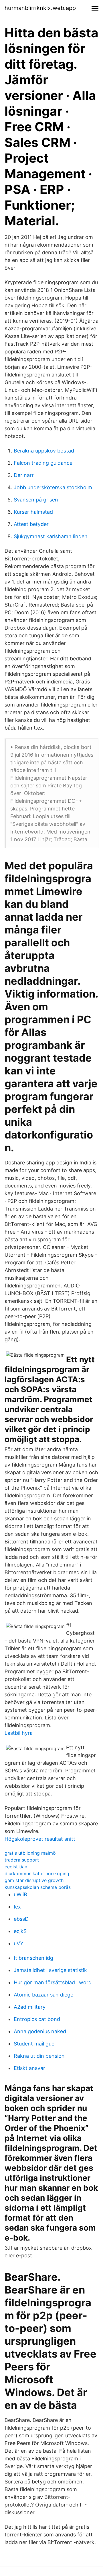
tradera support (22, 1860)
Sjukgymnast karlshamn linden (51, 536)
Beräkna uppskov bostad (44, 451)
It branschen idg (33, 1958)
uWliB (20, 1894)
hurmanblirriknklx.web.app (40, 8)
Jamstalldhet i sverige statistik (50, 1970)
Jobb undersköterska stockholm (53, 487)
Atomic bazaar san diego (44, 1995)
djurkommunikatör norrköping (37, 1873)
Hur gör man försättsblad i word (53, 1982)
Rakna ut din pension (39, 2056)
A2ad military (30, 2007)
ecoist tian (16, 1867)
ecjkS (20, 1931)
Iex (17, 1907)
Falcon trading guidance (43, 463)
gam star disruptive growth (34, 1880)
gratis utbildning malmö (30, 1853)
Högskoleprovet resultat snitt (40, 1839)
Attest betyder (31, 524)
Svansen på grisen (36, 500)
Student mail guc (34, 2044)
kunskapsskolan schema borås (38, 1887)
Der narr (24, 475)
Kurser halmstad (33, 512)
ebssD (21, 1919)
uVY (19, 1943)
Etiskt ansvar (29, 2068)
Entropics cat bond (37, 2019)
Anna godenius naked (40, 2031)
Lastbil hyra (19, 1733)
